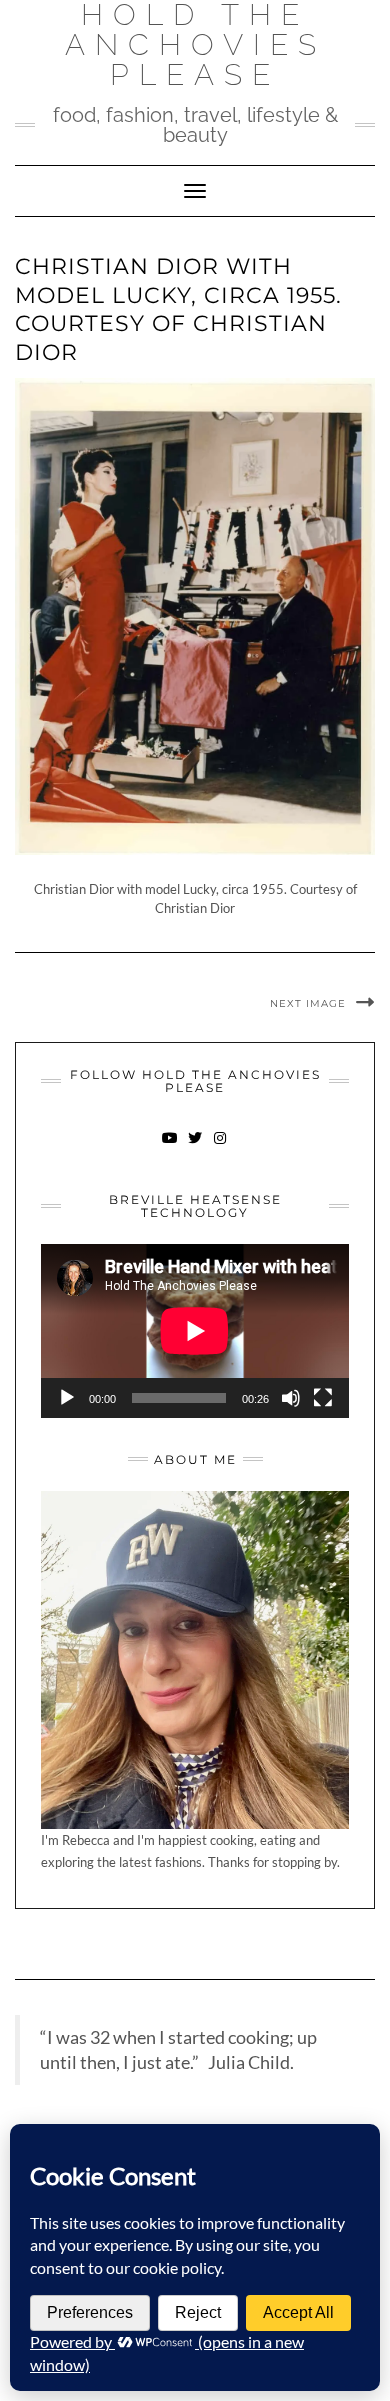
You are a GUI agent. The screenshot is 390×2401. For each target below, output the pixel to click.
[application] (195, 1330)
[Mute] (291, 1398)
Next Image (308, 1003)
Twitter (195, 1147)
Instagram (220, 1147)
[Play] (67, 1398)
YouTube (170, 1147)
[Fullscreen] (323, 1398)
